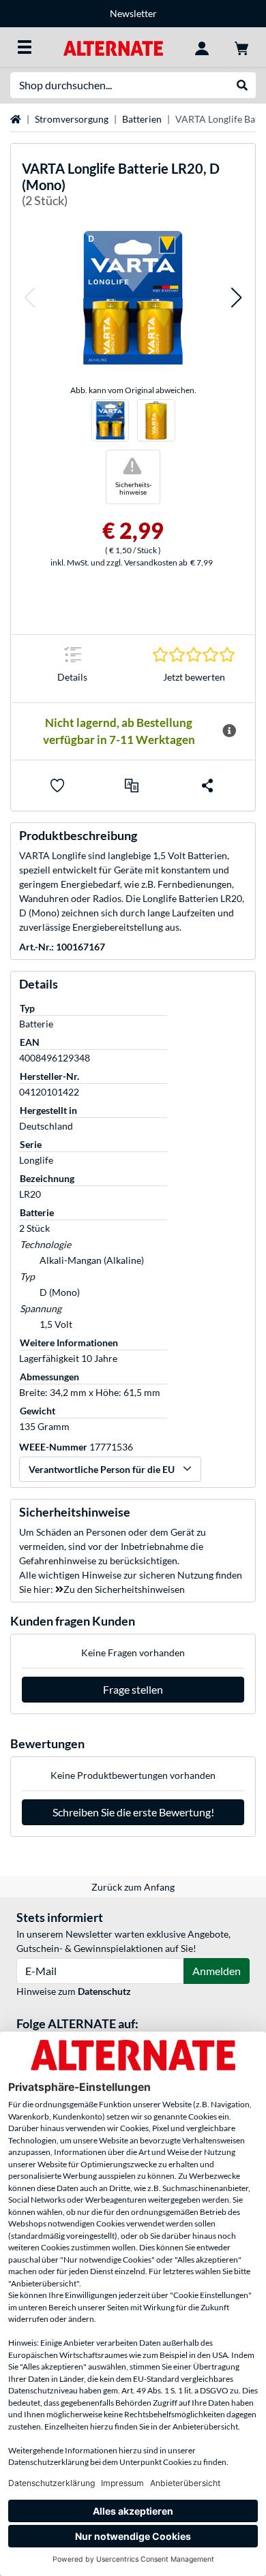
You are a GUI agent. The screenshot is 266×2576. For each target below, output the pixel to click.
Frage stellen (133, 1689)
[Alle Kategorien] (25, 47)
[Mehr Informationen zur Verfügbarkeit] (229, 731)
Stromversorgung (72, 119)
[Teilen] (207, 786)
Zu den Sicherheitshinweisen (124, 1589)
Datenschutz (104, 1991)
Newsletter (133, 13)
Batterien (142, 119)
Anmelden (217, 1971)
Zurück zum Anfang (133, 1887)
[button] (29, 297)
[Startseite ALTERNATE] (113, 47)
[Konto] (202, 47)
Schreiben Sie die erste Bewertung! (133, 1812)
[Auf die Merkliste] (57, 786)
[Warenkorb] (241, 47)
